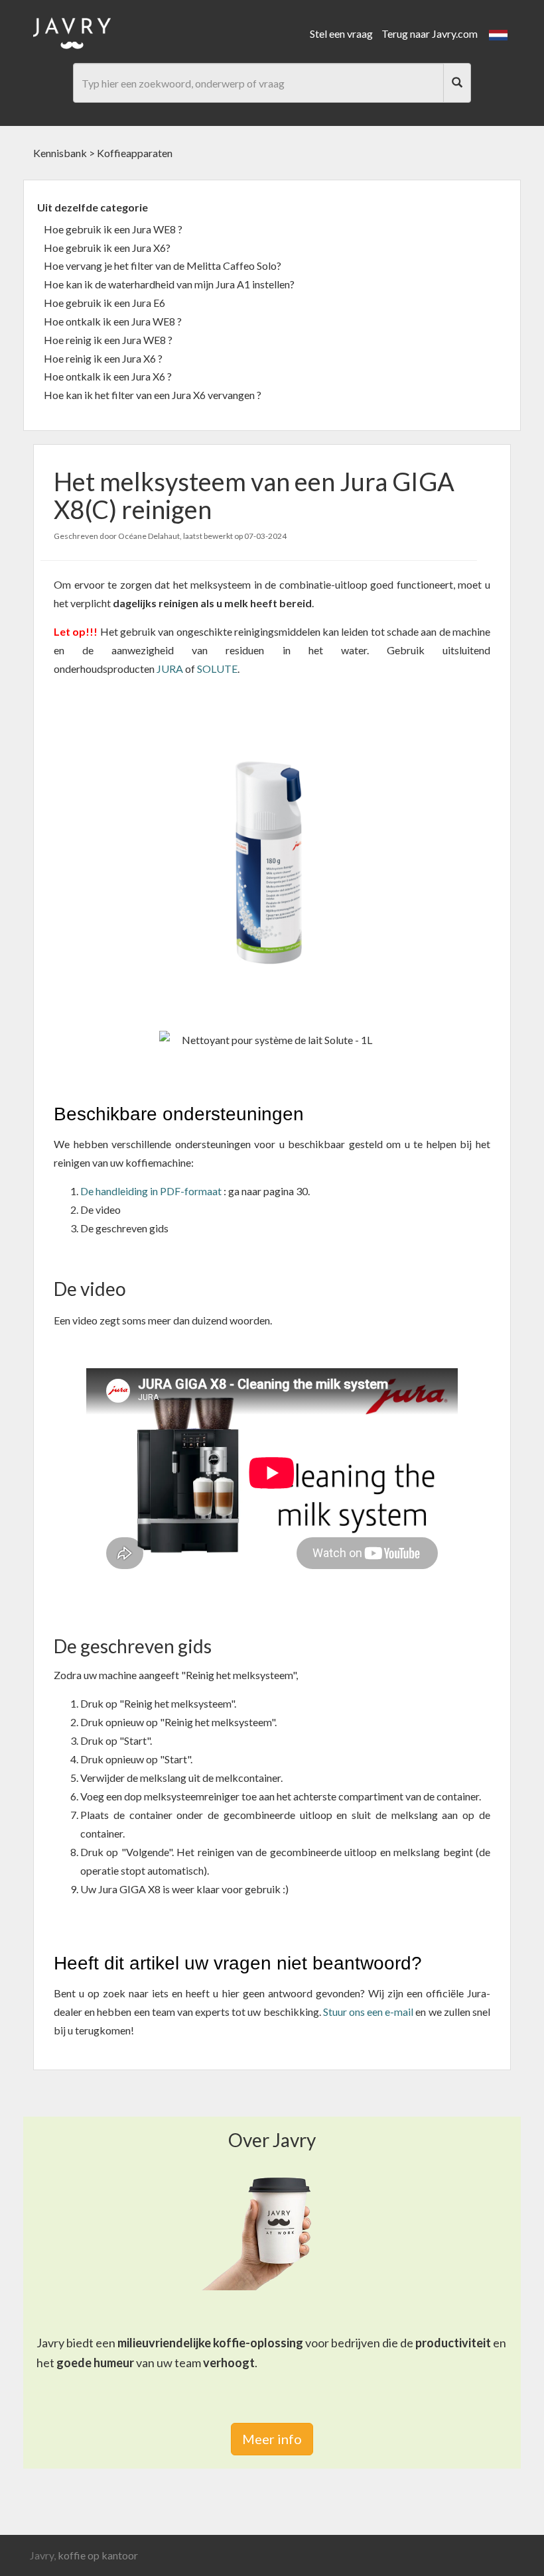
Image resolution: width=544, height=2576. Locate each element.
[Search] (457, 83)
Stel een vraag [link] (341, 33)
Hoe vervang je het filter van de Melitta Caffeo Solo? (163, 265)
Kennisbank (60, 153)
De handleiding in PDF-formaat (151, 1191)
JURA (171, 669)
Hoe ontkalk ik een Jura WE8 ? (113, 321)
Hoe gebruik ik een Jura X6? (107, 248)
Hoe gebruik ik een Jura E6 (104, 303)
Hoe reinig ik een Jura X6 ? (103, 358)
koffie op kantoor (98, 2555)
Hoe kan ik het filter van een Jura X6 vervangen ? (153, 395)
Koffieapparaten (135, 153)
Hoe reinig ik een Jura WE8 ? (108, 340)
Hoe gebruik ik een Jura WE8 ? (113, 229)
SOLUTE (217, 669)
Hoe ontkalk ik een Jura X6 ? (108, 376)
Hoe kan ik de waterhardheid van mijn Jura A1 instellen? (169, 284)
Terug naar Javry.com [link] (430, 33)
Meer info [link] (272, 2439)
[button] (498, 33)
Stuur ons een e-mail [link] (369, 2012)
